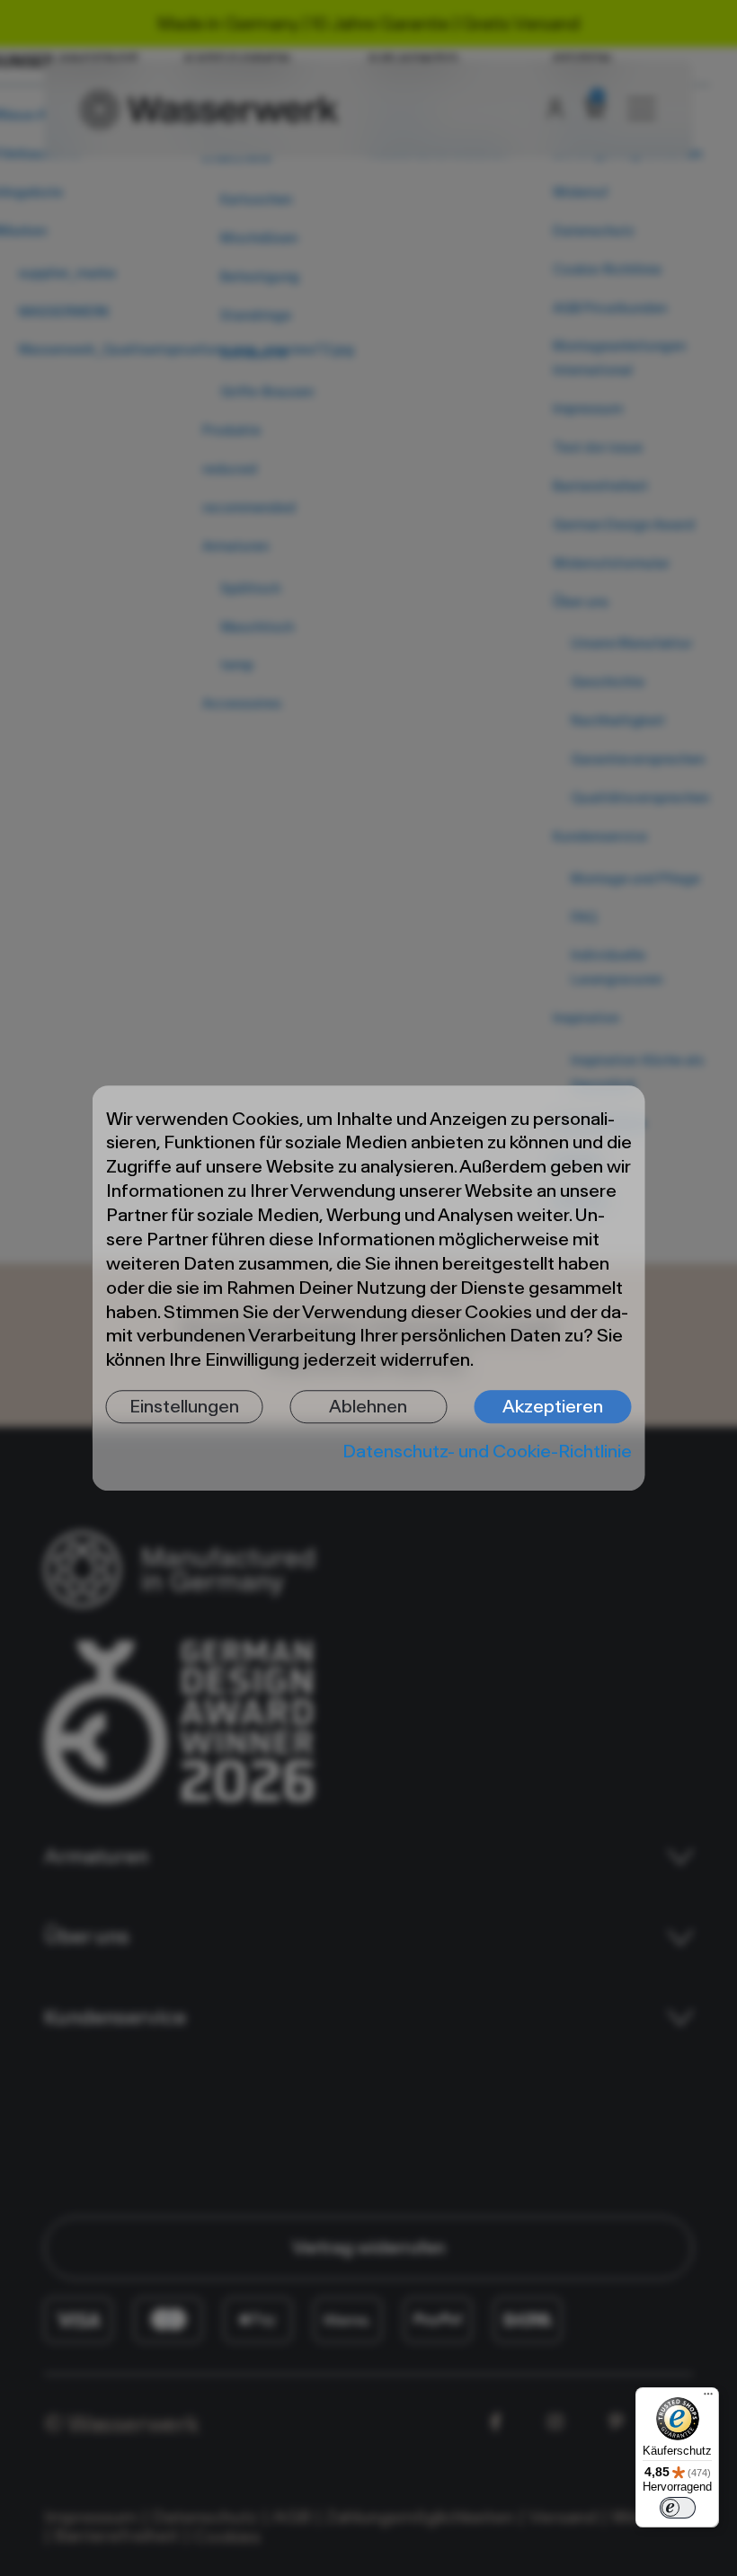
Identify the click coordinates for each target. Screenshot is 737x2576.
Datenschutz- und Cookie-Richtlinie (487, 1451)
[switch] (678, 2508)
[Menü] (708, 2398)
